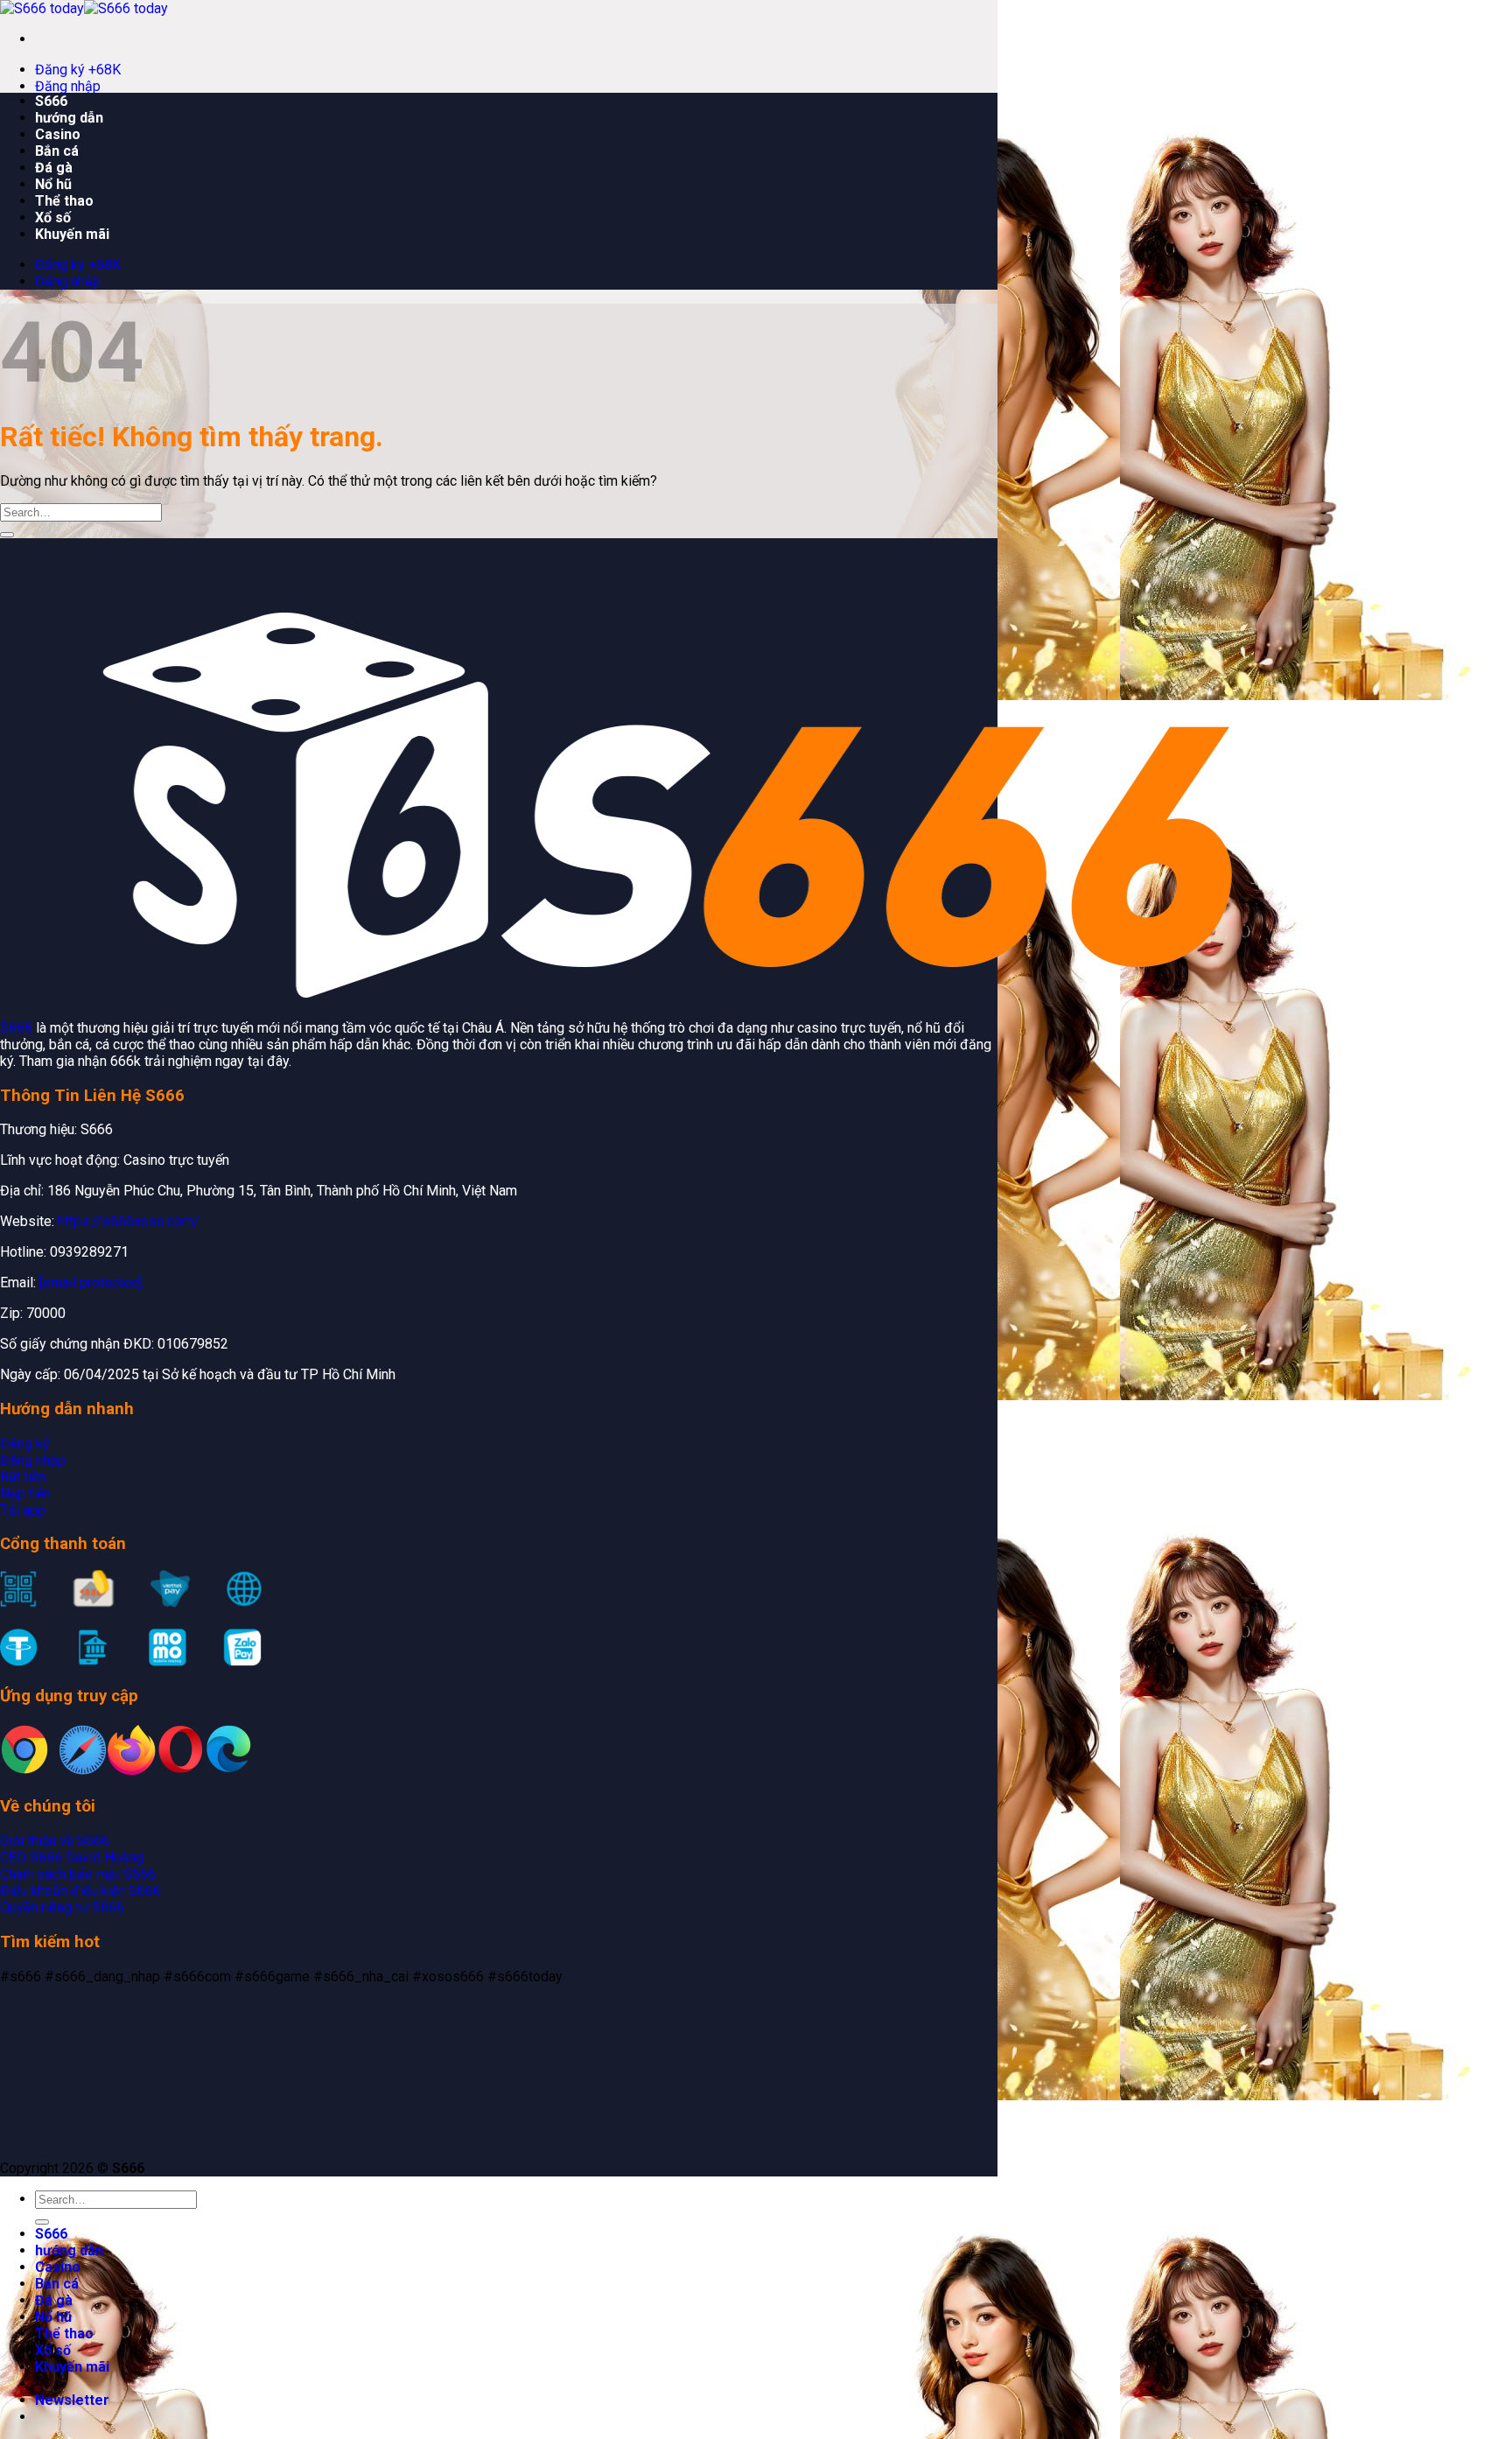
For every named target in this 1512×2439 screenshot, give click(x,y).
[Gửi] (7, 535)
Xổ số (53, 217)
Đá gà (54, 168)
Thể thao (64, 201)
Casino (58, 134)
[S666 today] (84, 8)
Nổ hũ (53, 184)
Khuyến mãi (72, 234)
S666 (51, 101)
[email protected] (91, 1283)
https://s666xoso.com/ (129, 1221)
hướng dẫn (69, 118)
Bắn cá (57, 151)
